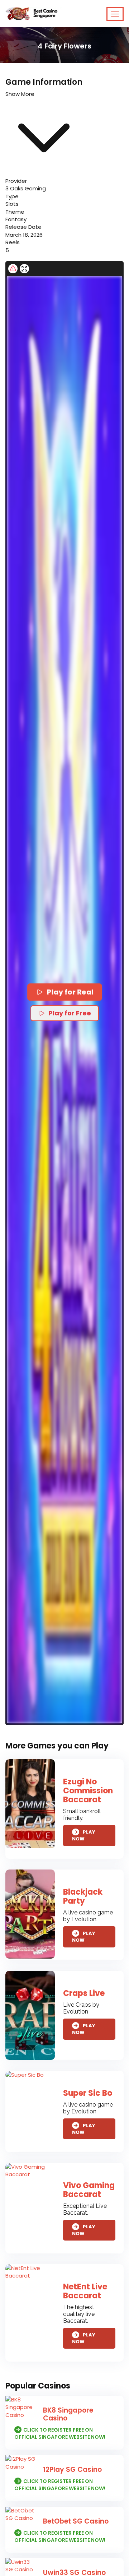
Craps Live (84, 1993)
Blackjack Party (83, 1896)
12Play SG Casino (72, 2470)
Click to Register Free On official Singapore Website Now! (60, 2433)
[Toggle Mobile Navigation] (115, 14)
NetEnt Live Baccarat (85, 2291)
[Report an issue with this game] (13, 269)
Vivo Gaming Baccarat (89, 2190)
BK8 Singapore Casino (68, 2414)
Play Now (84, 1836)
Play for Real (70, 992)
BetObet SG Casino (76, 2521)
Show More (20, 94)
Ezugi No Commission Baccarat (88, 1791)
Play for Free (70, 1013)
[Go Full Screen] (24, 269)
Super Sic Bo (88, 2093)
